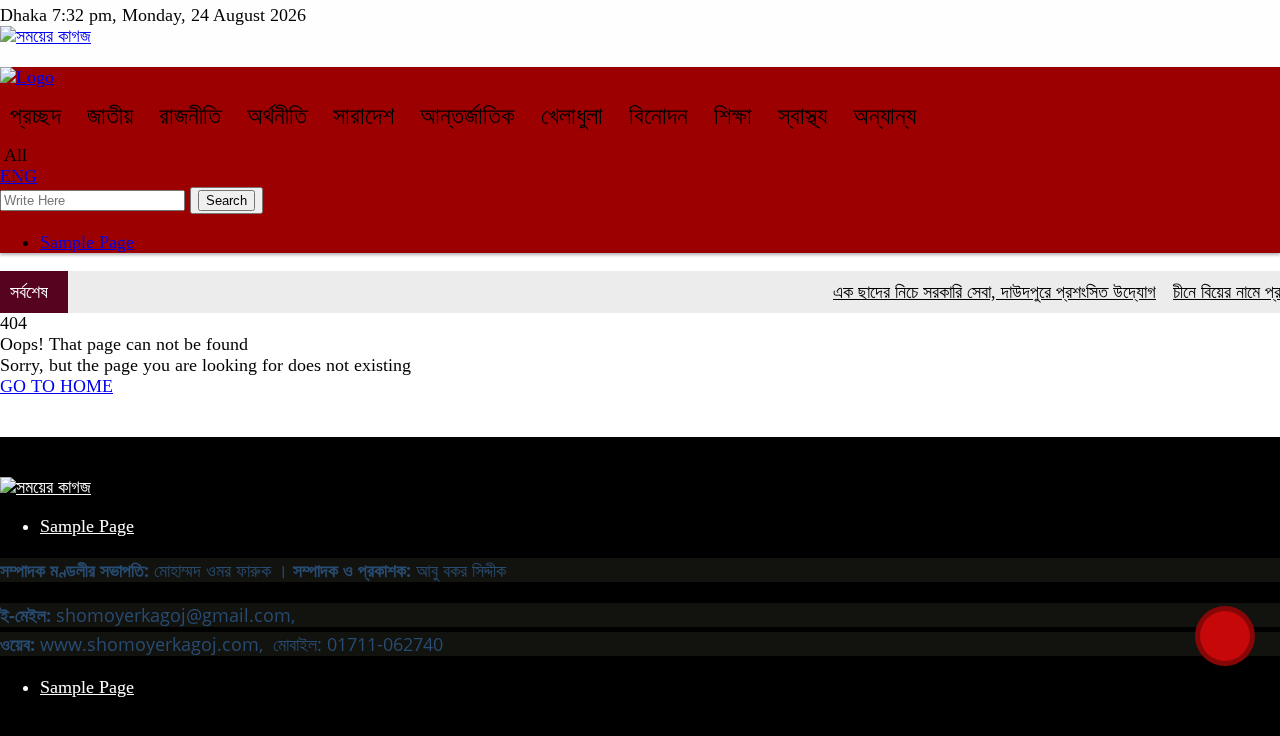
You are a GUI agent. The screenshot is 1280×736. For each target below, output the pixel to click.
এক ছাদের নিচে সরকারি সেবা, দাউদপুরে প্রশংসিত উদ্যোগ (987, 292)
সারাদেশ (363, 116)
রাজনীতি (190, 116)
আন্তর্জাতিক (467, 116)
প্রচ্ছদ (35, 116)
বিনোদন (658, 116)
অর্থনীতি (277, 116)
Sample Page (87, 242)
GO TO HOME (56, 386)
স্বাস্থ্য (802, 116)
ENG (18, 176)
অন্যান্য (884, 116)
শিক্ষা (733, 116)
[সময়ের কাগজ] (45, 36)
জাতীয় (110, 116)
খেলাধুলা (572, 116)
